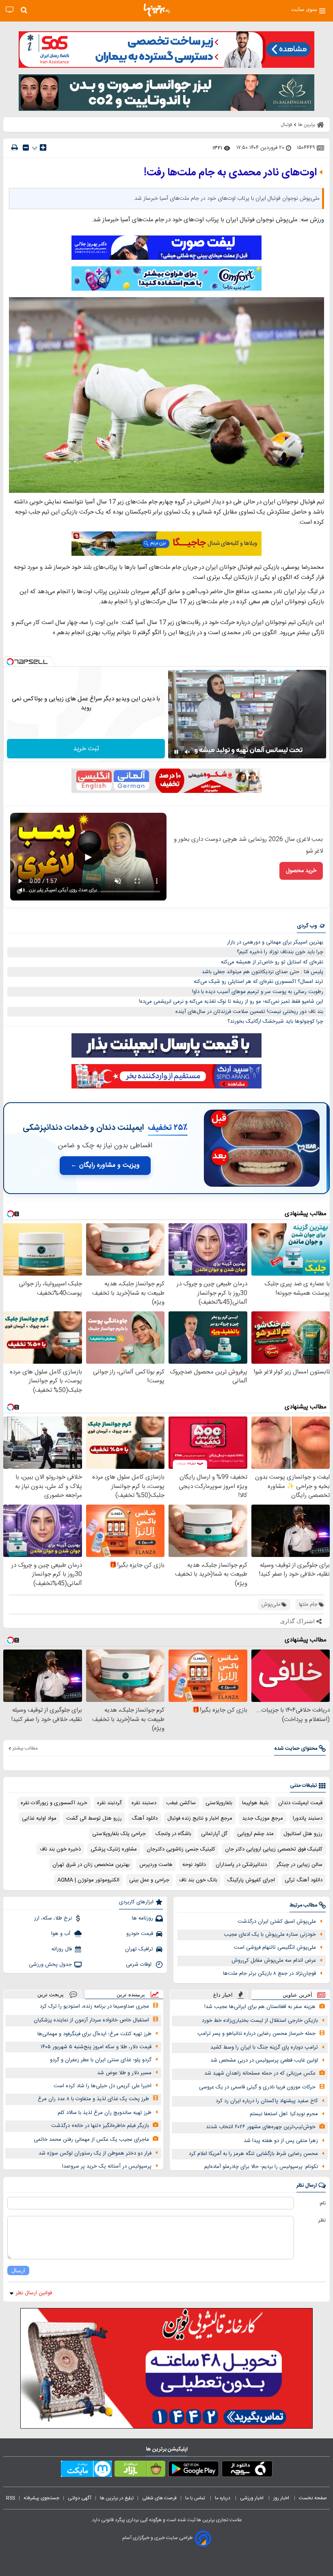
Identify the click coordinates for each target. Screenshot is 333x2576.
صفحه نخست (313, 2498)
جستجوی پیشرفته (41, 2498)
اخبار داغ (223, 1995)
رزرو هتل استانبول (303, 1834)
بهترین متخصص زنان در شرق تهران (91, 1865)
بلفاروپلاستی (219, 1803)
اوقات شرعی (139, 1965)
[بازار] (140, 2470)
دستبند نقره (144, 1803)
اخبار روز (282, 2498)
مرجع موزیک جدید (263, 1818)
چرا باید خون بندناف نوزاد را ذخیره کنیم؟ (280, 952)
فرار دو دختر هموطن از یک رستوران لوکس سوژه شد (95, 2153)
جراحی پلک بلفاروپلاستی (119, 1834)
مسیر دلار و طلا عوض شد (124, 2073)
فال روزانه (62, 1949)
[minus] (26, 148)
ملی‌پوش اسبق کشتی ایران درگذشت (277, 1922)
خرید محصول (301, 871)
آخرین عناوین (297, 1995)
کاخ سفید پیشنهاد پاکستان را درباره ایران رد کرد (267, 2101)
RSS (11, 2498)
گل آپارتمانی (214, 1834)
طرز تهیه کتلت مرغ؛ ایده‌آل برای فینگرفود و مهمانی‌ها (94, 2034)
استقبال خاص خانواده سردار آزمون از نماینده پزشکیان (91, 2020)
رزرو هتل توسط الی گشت (94, 1818)
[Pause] (176, 752)
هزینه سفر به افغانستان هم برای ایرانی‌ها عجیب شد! (260, 2007)
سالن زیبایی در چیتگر (299, 1865)
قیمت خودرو (140, 1934)
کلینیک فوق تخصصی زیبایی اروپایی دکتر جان (274, 1849)
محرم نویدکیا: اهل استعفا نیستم (284, 2114)
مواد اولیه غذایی (39, 1818)
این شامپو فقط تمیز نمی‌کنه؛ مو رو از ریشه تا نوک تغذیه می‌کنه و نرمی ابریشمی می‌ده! (231, 1002)
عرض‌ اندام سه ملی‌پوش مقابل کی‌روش (274, 1961)
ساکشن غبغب (181, 1803)
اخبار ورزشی (252, 2498)
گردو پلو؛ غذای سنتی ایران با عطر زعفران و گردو (101, 2060)
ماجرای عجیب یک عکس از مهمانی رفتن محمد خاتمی (91, 2140)
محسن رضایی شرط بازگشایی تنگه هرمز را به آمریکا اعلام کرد (253, 2154)
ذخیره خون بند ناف (60, 1849)
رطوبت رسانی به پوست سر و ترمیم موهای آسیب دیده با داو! (258, 992)
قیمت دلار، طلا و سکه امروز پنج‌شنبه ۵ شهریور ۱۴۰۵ (96, 2047)
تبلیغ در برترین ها (117, 2498)
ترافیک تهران (139, 1949)
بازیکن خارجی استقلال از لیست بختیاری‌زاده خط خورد (260, 2021)
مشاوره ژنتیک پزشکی (114, 1849)
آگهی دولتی (80, 2498)
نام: (322, 2203)
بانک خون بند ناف (198, 1880)
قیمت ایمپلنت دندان (300, 1803)
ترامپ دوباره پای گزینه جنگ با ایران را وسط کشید (264, 2047)
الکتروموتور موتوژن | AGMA (88, 1880)
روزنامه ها (143, 1918)
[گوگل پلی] (194, 2470)
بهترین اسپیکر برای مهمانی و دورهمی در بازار (275, 942)
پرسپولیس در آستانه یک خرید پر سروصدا (107, 2166)
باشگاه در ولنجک (173, 1834)
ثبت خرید (86, 749)
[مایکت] (86, 2470)
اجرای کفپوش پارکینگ (251, 1880)
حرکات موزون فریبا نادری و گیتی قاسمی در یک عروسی (257, 2087)
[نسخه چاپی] (15, 148)
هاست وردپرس (156, 1865)
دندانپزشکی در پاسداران (241, 1865)
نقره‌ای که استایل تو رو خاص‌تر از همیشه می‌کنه (272, 962)
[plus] (43, 147)
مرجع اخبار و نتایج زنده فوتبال (200, 1818)
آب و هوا (62, 1934)
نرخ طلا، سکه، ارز (53, 1918)
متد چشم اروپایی (255, 1834)
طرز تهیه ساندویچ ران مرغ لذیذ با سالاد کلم (105, 2113)
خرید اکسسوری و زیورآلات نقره (54, 1803)
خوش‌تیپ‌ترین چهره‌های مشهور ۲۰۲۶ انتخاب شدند (261, 2127)
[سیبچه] (247, 2470)
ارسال (18, 2270)
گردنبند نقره (109, 1803)
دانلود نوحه (194, 1865)
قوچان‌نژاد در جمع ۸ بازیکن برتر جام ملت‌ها (269, 1974)
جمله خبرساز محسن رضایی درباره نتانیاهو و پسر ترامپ (256, 2034)
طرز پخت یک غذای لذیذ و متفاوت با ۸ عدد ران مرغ (93, 2099)
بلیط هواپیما (255, 1803)
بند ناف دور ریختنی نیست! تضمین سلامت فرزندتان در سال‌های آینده (249, 1012)
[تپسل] (10, 662)
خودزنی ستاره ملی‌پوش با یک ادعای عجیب (270, 1935)
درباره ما (223, 2498)
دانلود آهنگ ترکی (304, 1880)
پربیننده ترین (131, 1994)
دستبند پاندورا (308, 1818)
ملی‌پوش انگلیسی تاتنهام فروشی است (275, 1948)
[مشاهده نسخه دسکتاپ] (10, 10)
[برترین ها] (157, 10)
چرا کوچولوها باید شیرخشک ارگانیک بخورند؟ (275, 1021)
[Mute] (188, 752)
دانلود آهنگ (145, 1818)
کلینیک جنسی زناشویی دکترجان (181, 1849)
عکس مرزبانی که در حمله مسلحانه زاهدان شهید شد (260, 2073)
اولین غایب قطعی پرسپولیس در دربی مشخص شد (264, 2060)
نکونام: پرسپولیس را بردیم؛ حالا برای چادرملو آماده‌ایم (261, 2167)
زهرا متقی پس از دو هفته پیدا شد (281, 2141)
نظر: (321, 2220)
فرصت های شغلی (159, 2498)
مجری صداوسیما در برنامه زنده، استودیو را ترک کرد (94, 2006)
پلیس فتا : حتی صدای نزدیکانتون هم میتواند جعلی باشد (263, 972)
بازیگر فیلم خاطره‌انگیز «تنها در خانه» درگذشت (100, 2126)
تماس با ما (196, 2498)
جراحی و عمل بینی (149, 1880)
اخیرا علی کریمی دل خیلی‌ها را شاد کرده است (103, 2086)
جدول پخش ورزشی (50, 1965)
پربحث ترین (51, 1994)
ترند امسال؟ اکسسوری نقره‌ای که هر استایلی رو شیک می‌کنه (258, 982)
